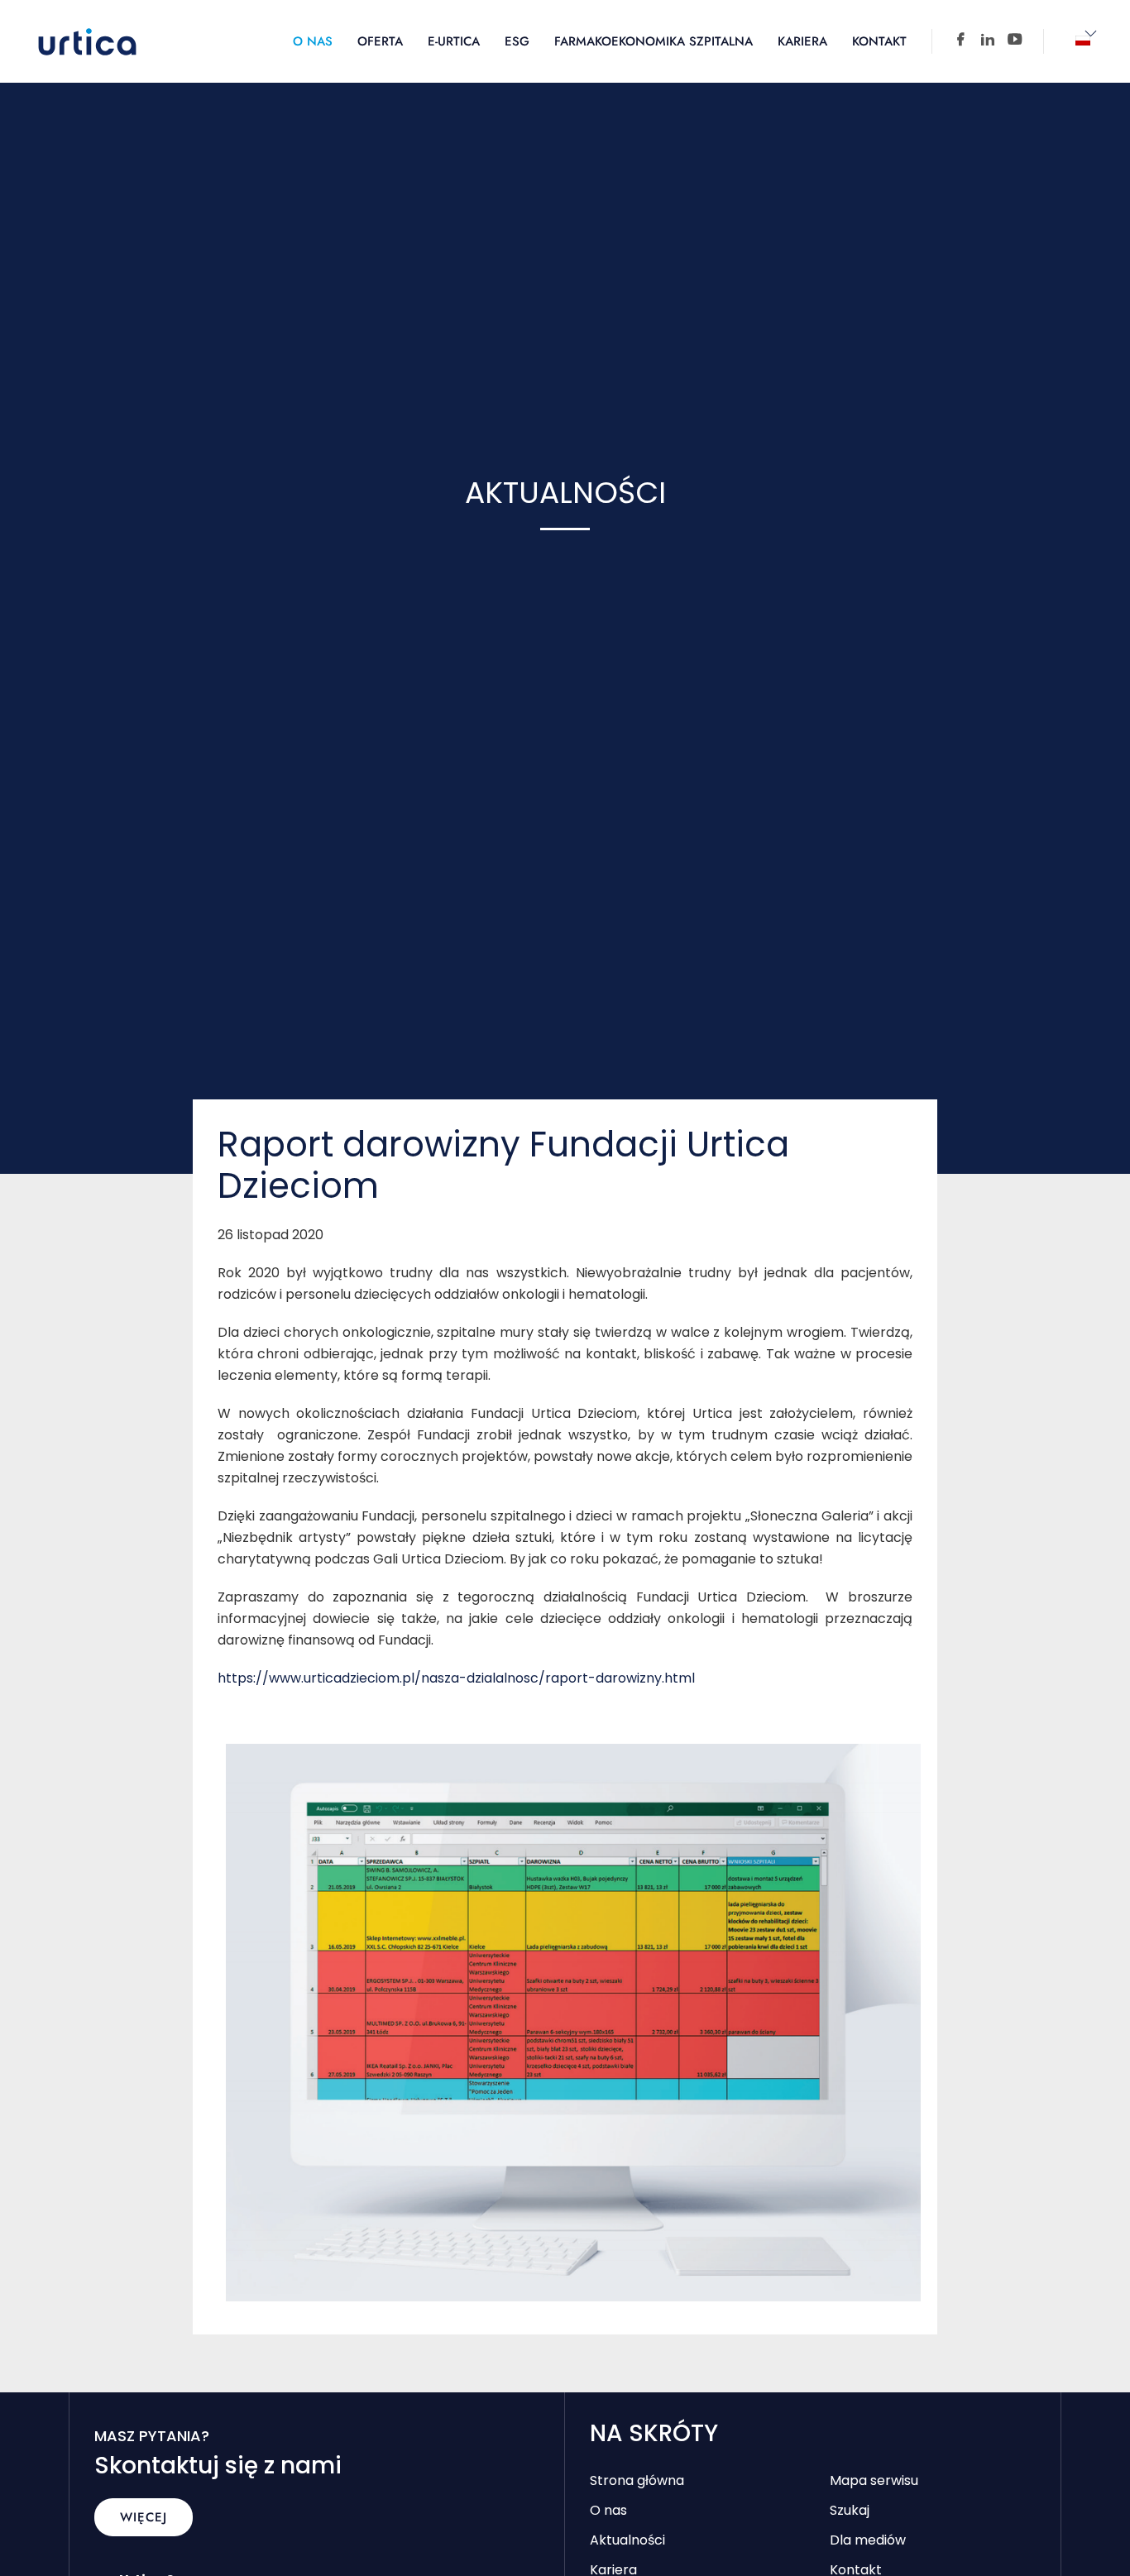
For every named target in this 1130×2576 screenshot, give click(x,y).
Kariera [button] (802, 41)
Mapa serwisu (874, 2480)
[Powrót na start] (87, 41)
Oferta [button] (380, 41)
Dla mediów (868, 2540)
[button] (1083, 41)
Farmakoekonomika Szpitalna (654, 41)
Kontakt (879, 41)
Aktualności (627, 2540)
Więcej (144, 2517)
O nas (608, 2510)
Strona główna (637, 2480)
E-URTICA (454, 41)
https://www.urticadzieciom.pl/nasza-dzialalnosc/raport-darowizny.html (456, 1678)
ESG (517, 41)
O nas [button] (313, 41)
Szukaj (850, 2510)
